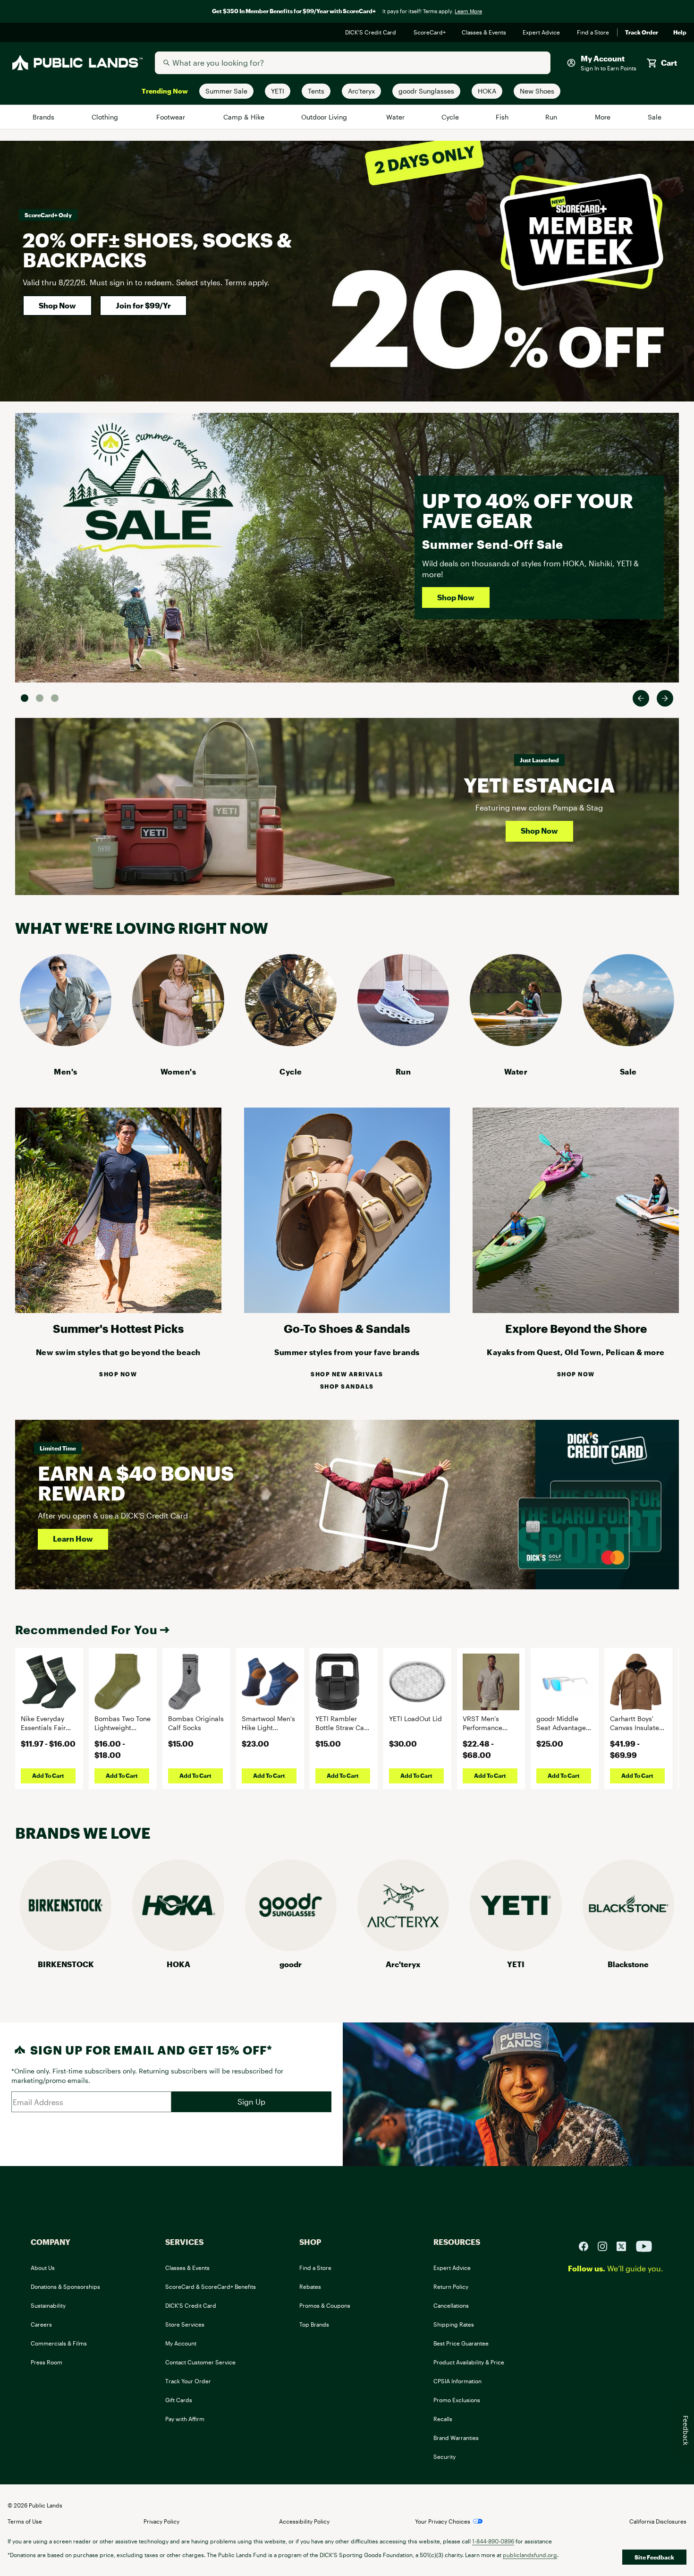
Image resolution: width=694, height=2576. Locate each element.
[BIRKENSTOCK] (66, 1948)
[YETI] (516, 1948)
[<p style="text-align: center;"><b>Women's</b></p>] (178, 1043)
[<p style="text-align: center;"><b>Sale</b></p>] (628, 1043)
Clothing (106, 117)
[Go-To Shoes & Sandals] (347, 1310)
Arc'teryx (403, 1964)
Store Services (185, 2324)
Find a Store (593, 33)
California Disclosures (658, 2521)
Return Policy (451, 2286)
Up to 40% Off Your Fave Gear (528, 510)
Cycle (451, 117)
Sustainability (48, 2305)
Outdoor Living (326, 117)
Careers (41, 2324)
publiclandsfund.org (530, 2555)
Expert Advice (542, 33)
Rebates (310, 2286)
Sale (655, 117)
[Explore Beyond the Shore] (576, 1310)
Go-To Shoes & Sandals (347, 1328)
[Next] (665, 698)
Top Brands (314, 2324)
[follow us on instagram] (606, 2245)
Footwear (172, 117)
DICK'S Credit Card (372, 33)
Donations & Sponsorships (65, 2286)
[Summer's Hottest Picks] (118, 1310)
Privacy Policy (161, 2521)
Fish (502, 117)
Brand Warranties (456, 2438)
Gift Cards (179, 2400)
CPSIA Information (457, 2381)
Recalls (443, 2419)
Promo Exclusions (457, 2400)
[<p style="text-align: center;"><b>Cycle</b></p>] (291, 1043)
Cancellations (451, 2305)
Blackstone (628, 1964)
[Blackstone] (628, 1948)
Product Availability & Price (469, 2362)
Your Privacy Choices (443, 2521)
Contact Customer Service (200, 2362)
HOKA (178, 1964)
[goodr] (291, 1948)
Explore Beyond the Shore (576, 1328)
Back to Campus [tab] (40, 698)
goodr (291, 1964)
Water (396, 117)
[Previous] (641, 698)
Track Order (642, 33)
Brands (44, 117)
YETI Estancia (539, 785)
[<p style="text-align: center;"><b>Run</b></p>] (403, 1043)
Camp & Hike (244, 117)
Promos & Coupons (325, 2305)
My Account (181, 2343)
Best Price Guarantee (461, 2343)
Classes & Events (485, 33)
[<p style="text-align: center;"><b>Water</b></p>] (516, 1043)
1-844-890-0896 (493, 2541)
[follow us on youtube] (644, 2245)
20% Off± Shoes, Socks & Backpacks (157, 250)
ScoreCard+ (430, 33)
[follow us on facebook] (587, 2245)
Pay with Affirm (185, 2419)
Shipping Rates (454, 2324)
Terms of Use (25, 2521)
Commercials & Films (59, 2343)
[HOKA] (178, 1948)
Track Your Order (188, 2381)
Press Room (47, 2362)
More (603, 117)
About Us (43, 2268)
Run (552, 117)
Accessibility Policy (304, 2521)
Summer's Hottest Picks (118, 1328)
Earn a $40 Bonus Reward (136, 1483)
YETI (516, 1964)
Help (680, 33)
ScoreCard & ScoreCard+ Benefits (211, 2286)
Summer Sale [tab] (25, 698)
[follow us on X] (625, 2245)
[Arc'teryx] (403, 1948)
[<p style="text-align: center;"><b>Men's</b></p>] (66, 1043)
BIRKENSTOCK (66, 1964)
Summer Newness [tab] (55, 698)
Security (444, 2457)
